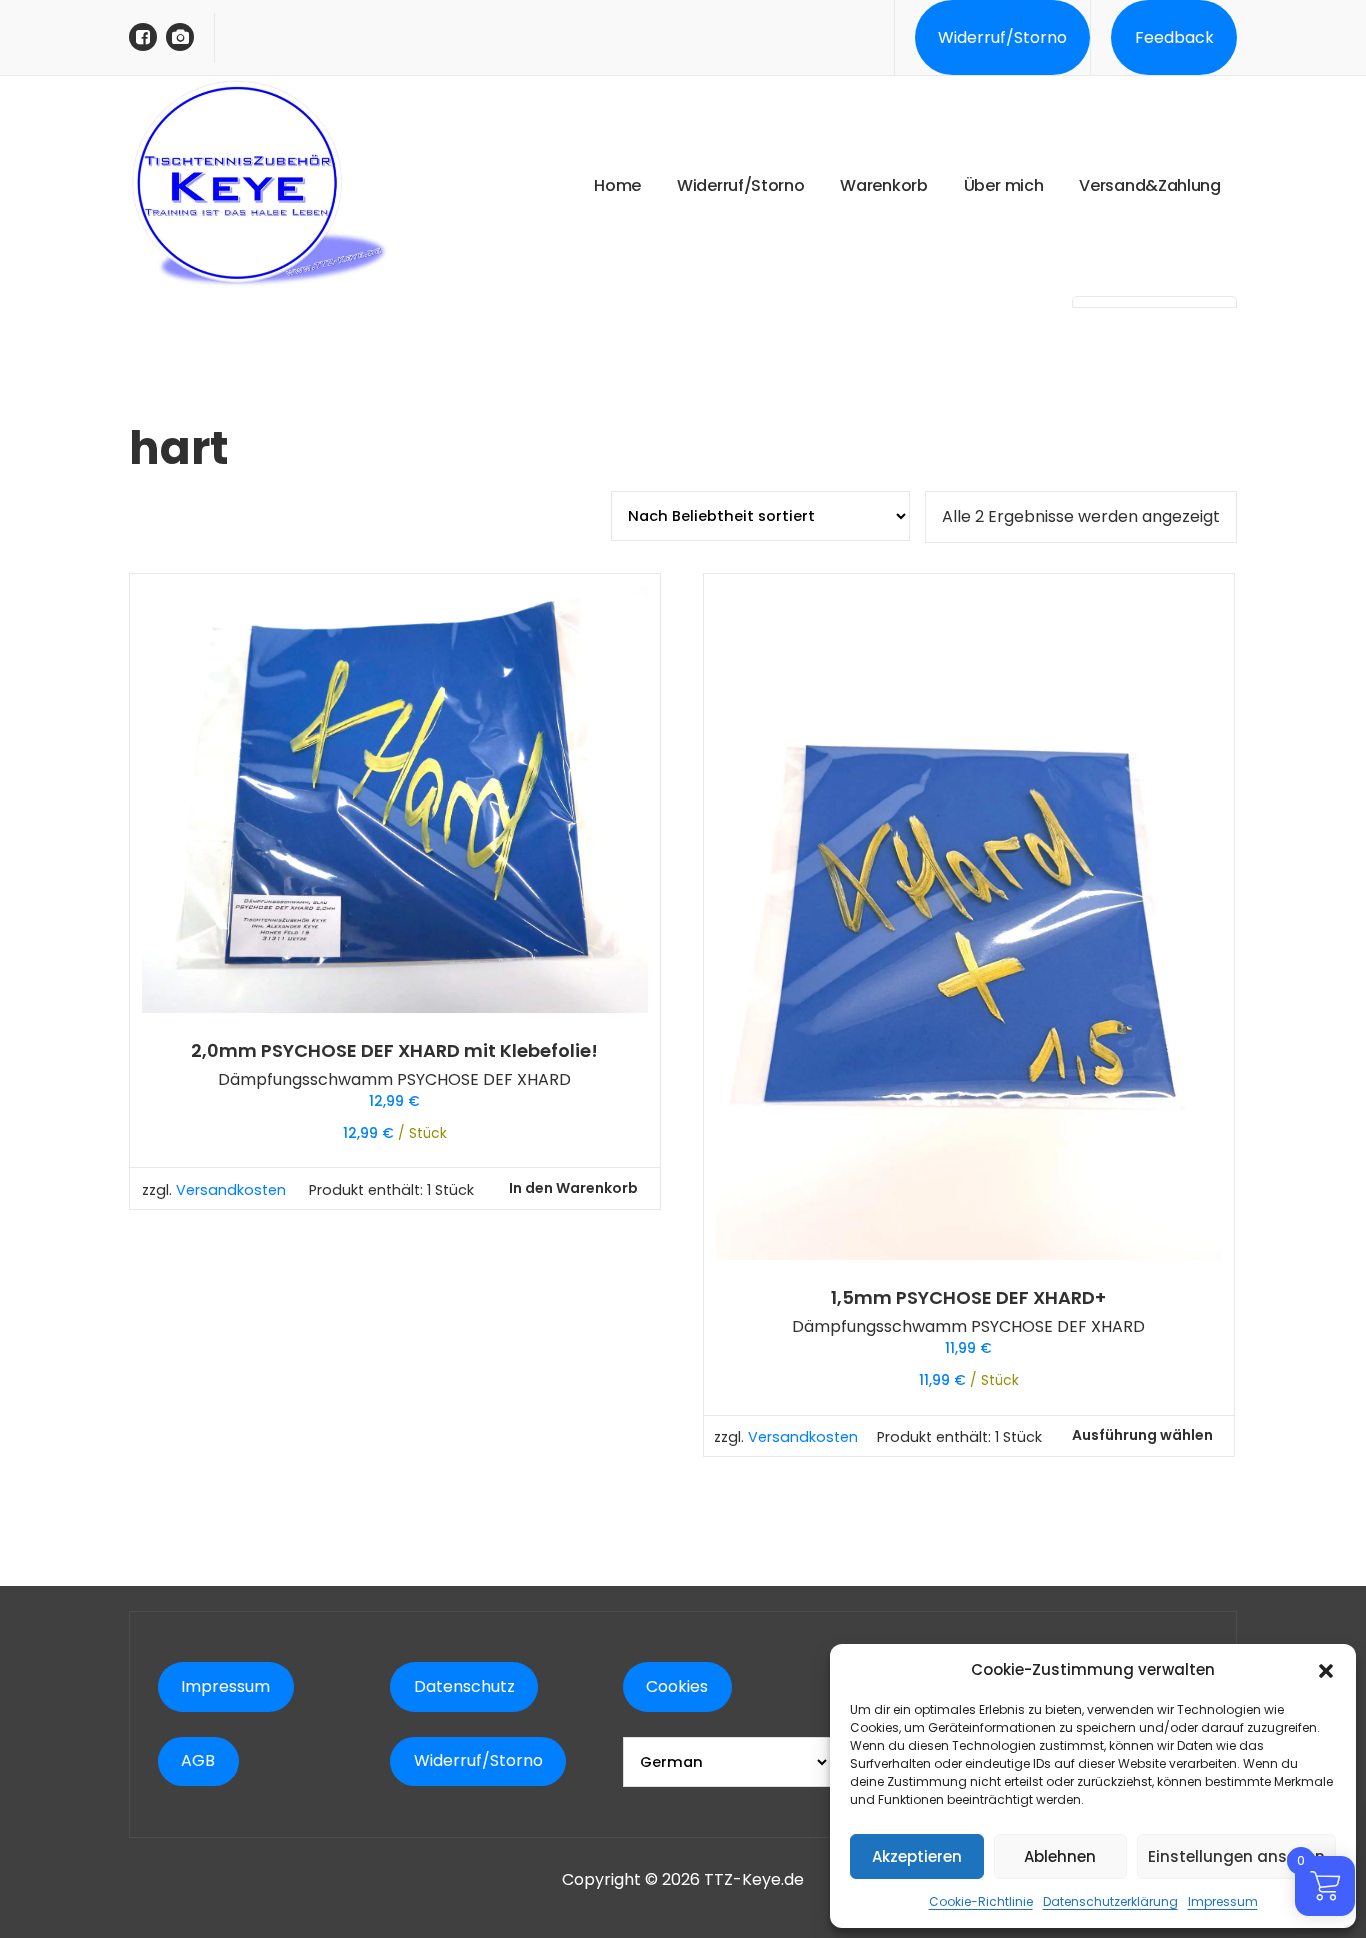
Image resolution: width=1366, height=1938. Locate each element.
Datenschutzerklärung (1110, 1901)
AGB (198, 1760)
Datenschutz (464, 1686)
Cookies (677, 1686)
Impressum (1223, 1901)
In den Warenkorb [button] (573, 1188)
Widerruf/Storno (1002, 37)
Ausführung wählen (1142, 1435)
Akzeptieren (917, 1856)
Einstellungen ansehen (1236, 1856)
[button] (1326, 1670)
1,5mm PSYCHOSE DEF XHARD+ (968, 1298)
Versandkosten (231, 1190)
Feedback (1174, 37)
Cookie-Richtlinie (981, 1901)
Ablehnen (1060, 1856)
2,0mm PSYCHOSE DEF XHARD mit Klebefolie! (394, 1051)
